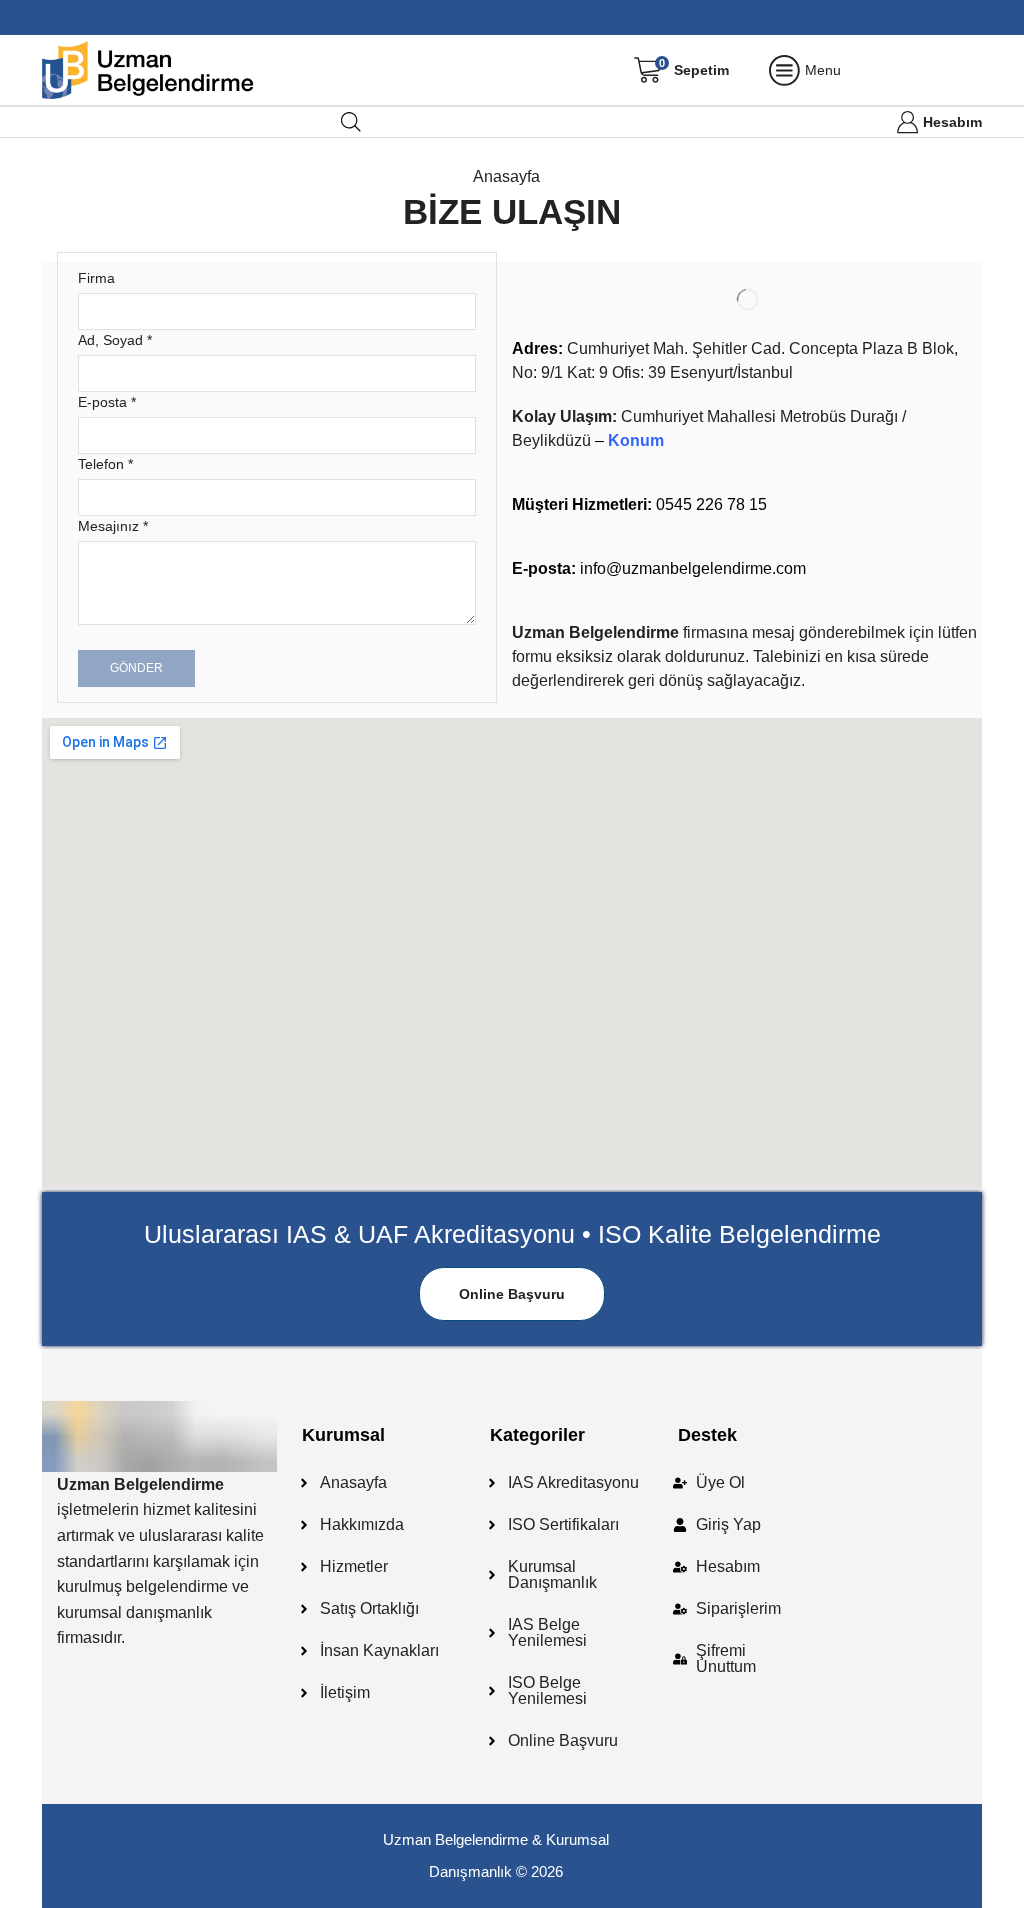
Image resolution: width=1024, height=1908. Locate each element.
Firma (96, 278)
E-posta (107, 402)
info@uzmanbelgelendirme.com (659, 568)
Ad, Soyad (115, 340)
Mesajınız (113, 526)
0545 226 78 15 (639, 504)
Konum (636, 440)
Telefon (105, 464)
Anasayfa (506, 176)
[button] (512, 1294)
